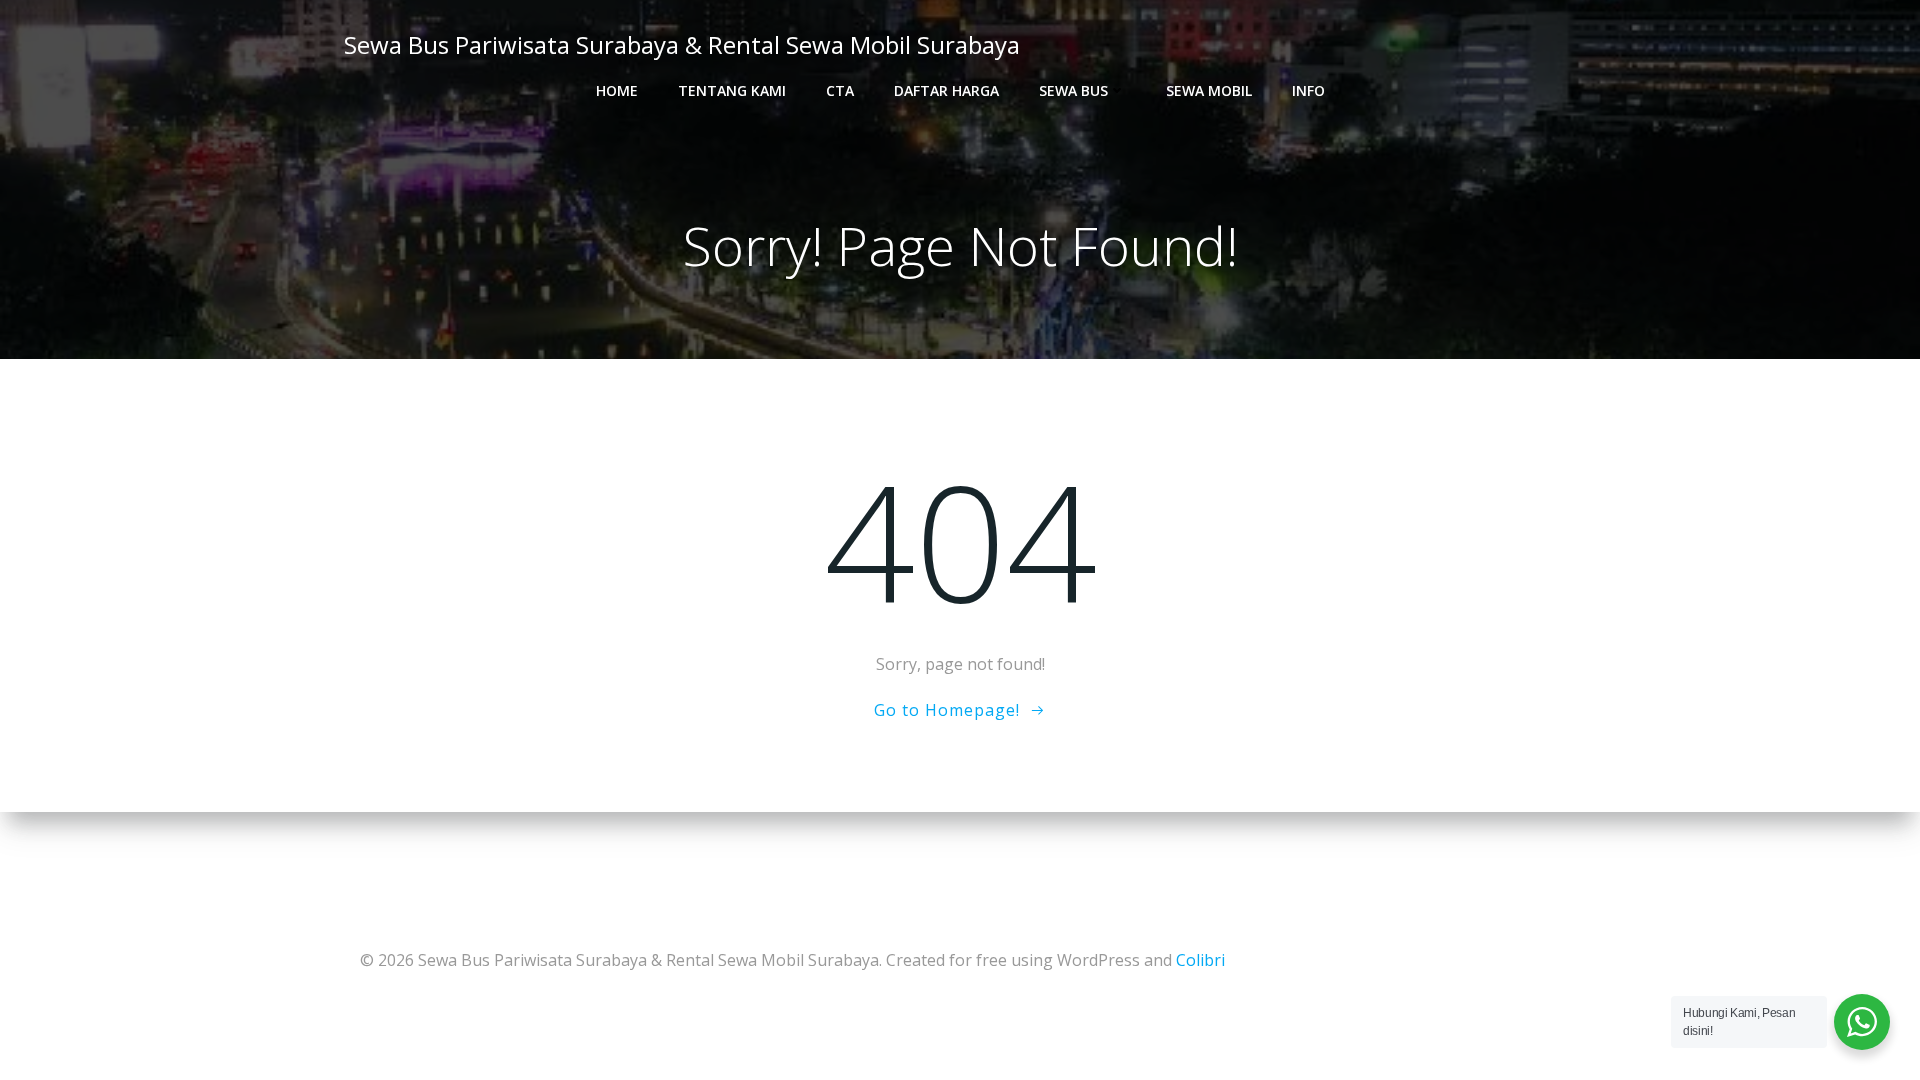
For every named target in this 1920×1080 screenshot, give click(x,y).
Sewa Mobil (1209, 90)
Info (1308, 90)
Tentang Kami (732, 90)
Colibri (1200, 960)
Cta (840, 90)
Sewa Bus (1073, 90)
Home (617, 90)
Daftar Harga (946, 90)
